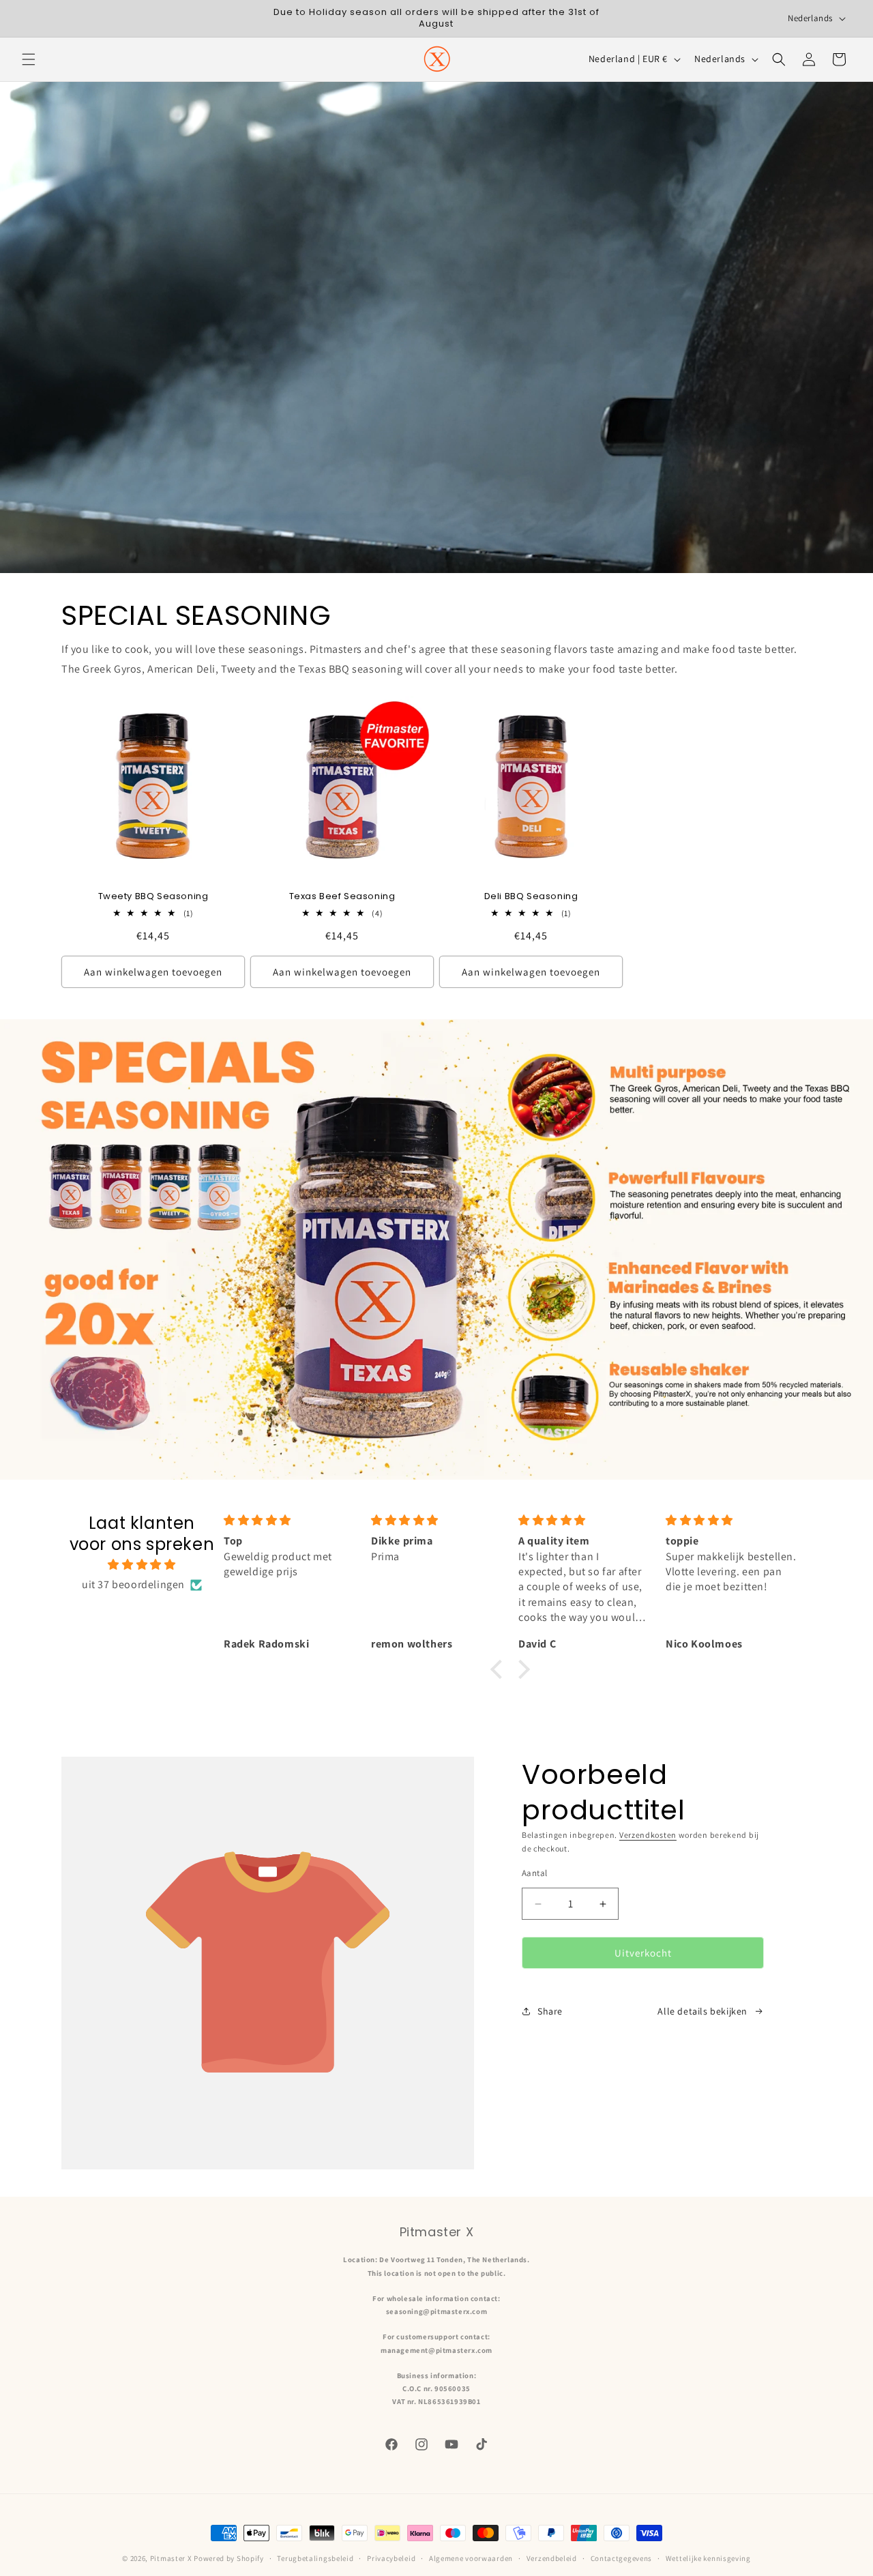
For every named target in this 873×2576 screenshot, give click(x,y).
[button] (29, 59)
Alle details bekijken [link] (702, 2011)
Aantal (534, 1873)
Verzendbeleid (552, 2558)
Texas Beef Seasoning (342, 897)
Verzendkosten (648, 1835)
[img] (142, 1565)
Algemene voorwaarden (471, 2558)
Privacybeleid (391, 2558)
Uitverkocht (643, 1953)
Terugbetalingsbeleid (315, 2558)
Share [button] (550, 2011)
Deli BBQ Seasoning (531, 897)
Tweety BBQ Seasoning (153, 897)
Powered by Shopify (229, 2558)
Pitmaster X (171, 2558)
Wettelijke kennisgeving (708, 2558)
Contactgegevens (622, 2558)
